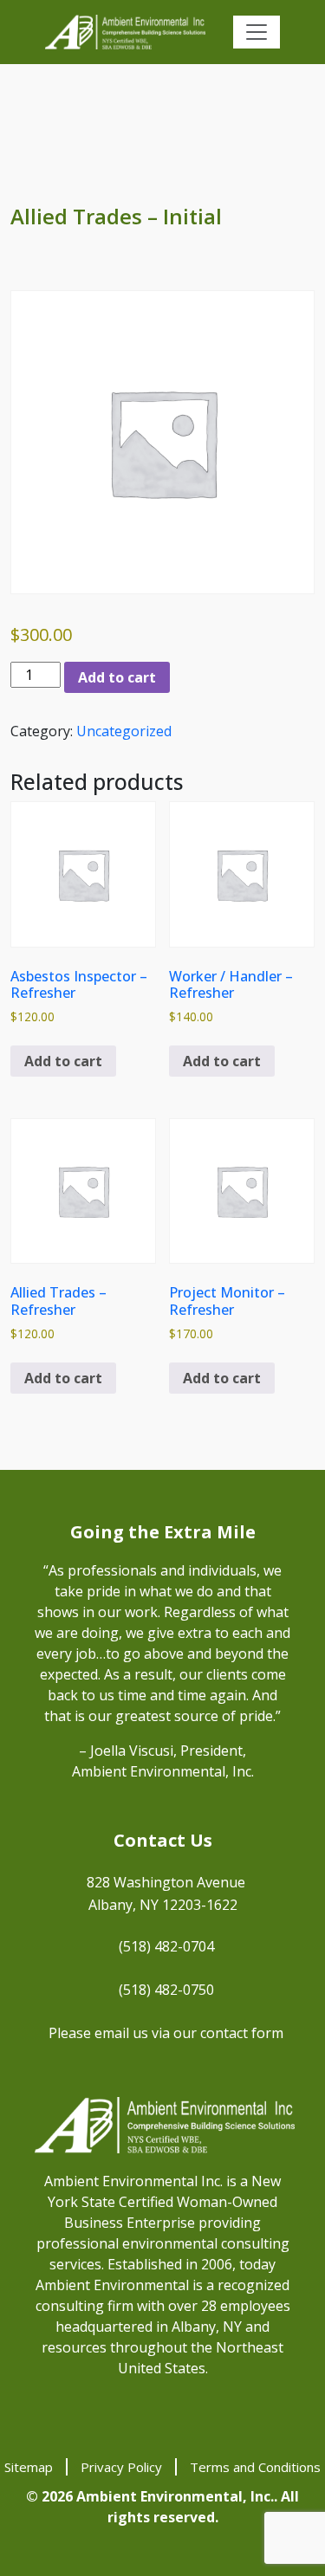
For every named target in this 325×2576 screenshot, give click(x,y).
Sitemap (29, 2467)
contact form (242, 2033)
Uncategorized (124, 731)
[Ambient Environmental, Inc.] (125, 32)
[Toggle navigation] (257, 32)
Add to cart (117, 677)
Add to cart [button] (63, 1061)
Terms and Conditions (255, 2467)
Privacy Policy (121, 2467)
